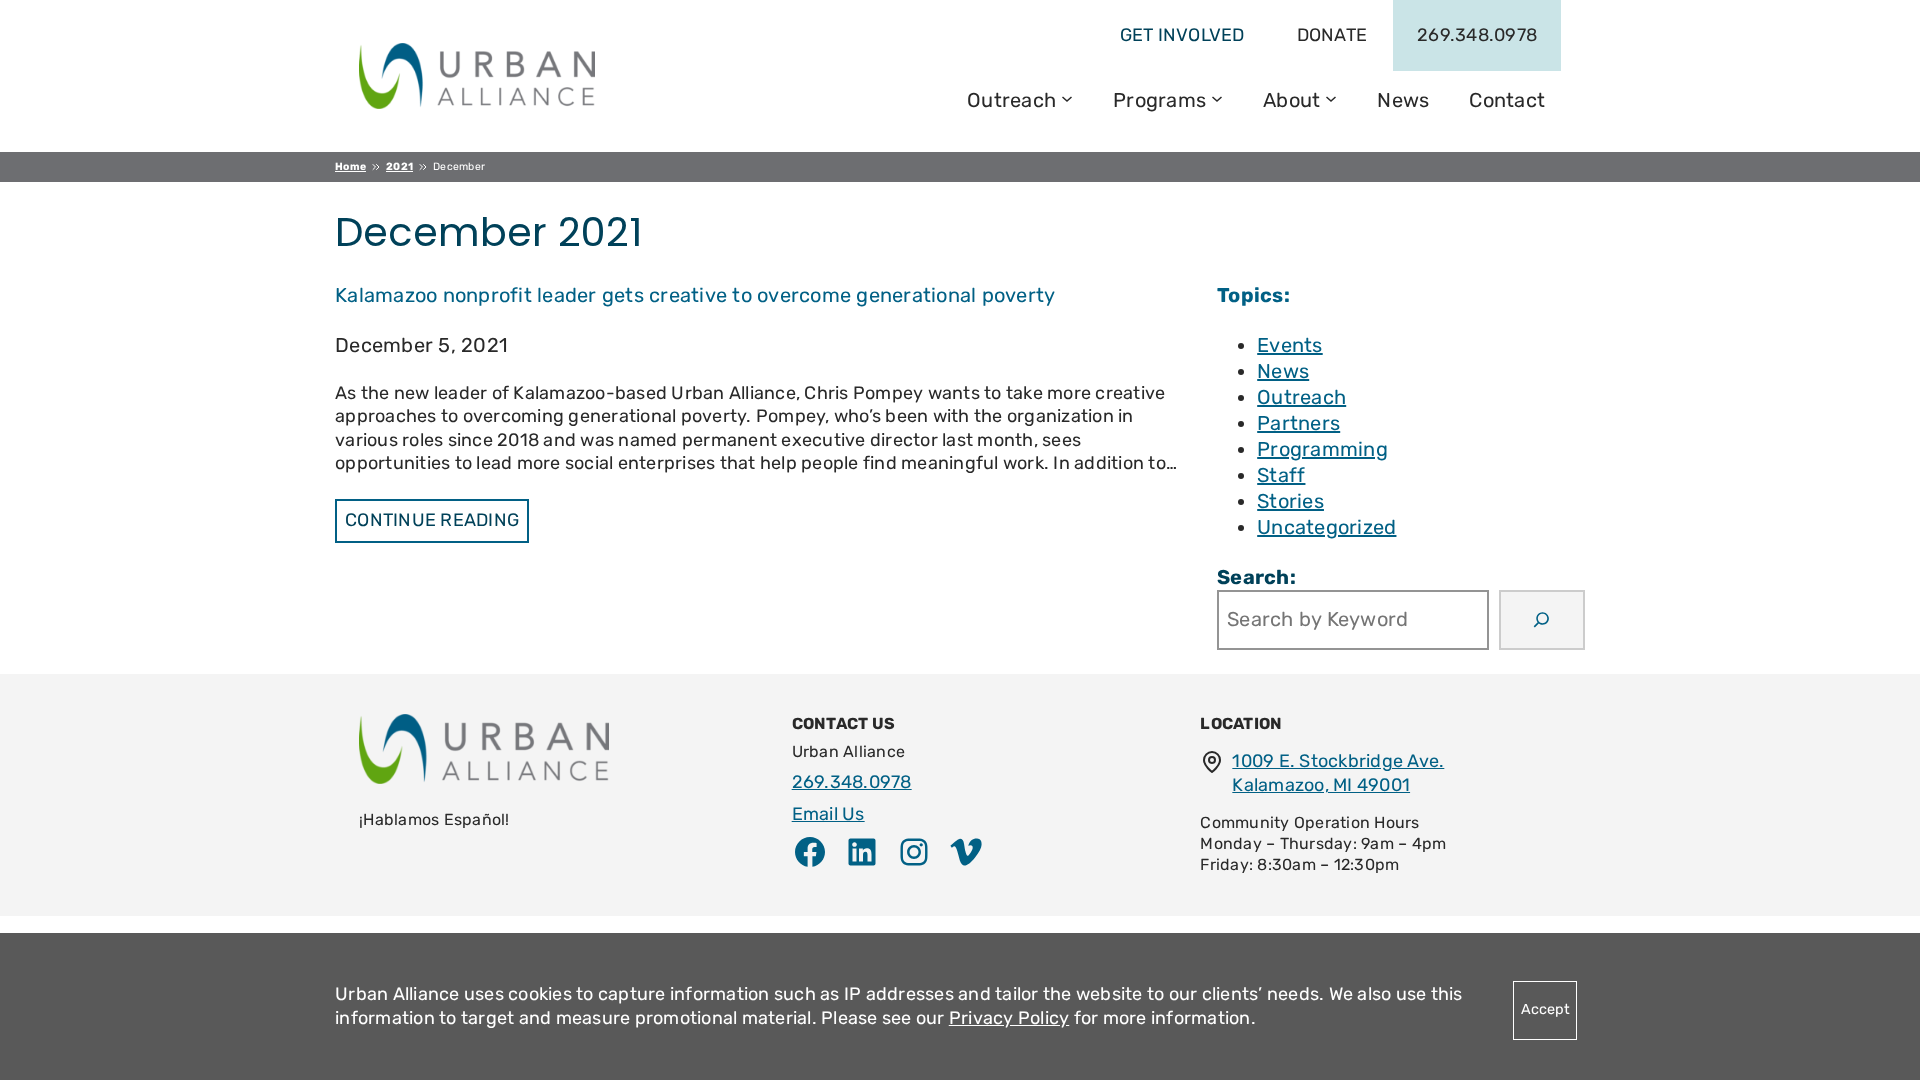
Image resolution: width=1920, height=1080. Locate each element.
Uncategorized (1326, 527)
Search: (1256, 577)
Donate (1332, 35)
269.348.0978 (1477, 35)
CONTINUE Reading (432, 520)
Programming (1322, 449)
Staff (1281, 475)
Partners (1298, 423)
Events (1290, 345)
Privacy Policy (1009, 1018)
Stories (1290, 501)
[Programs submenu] (1217, 97)
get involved (1182, 35)
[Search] (1542, 620)
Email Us (828, 814)
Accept (1545, 1009)
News (1283, 371)
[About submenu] (1331, 97)
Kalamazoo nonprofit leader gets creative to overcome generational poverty (695, 295)
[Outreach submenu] (1067, 97)
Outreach (1301, 397)
